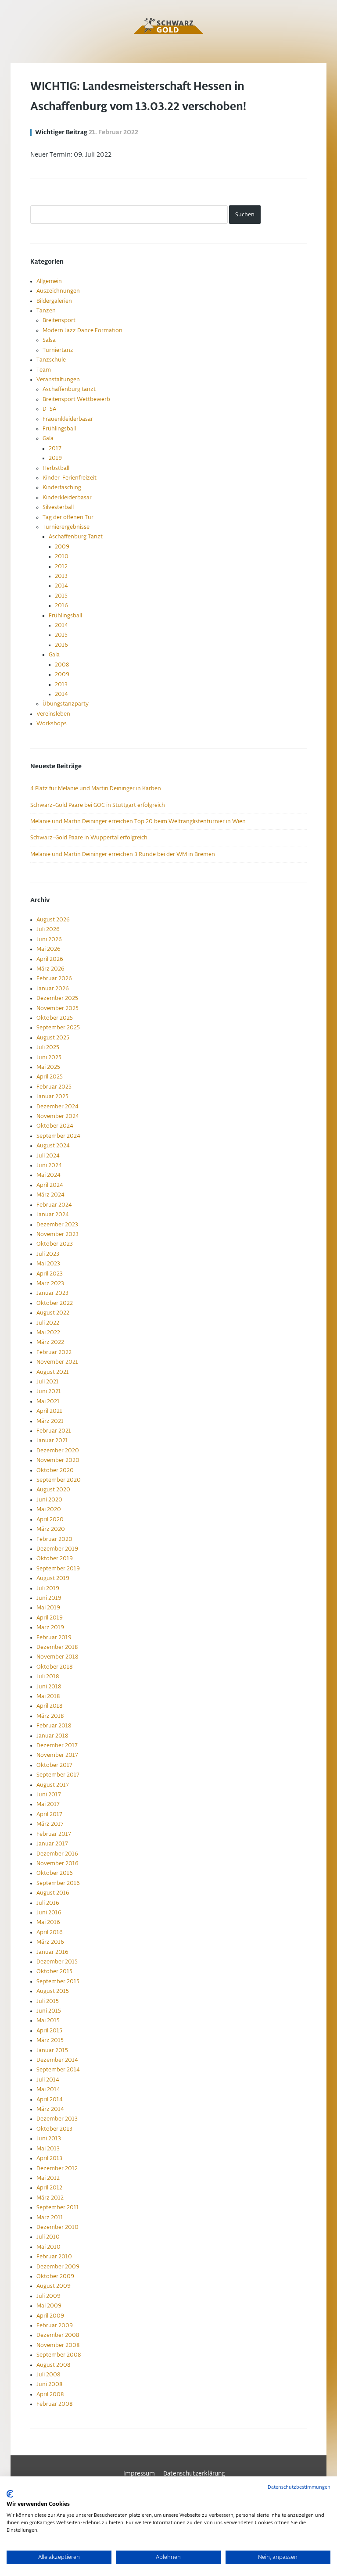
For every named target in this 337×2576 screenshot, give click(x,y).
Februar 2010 (54, 2257)
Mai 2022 (48, 1333)
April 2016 (50, 1932)
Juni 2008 (49, 2384)
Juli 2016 (48, 1903)
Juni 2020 (49, 1500)
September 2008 (59, 2355)
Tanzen (46, 311)
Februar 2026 (54, 978)
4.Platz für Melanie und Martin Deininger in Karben (96, 788)
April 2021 (49, 1411)
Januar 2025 (52, 1096)
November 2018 (57, 1657)
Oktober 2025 (55, 1018)
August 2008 (53, 2365)
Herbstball (56, 468)
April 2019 (50, 1618)
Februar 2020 (54, 1539)
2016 (61, 605)
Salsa (49, 340)
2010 (62, 556)
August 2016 (53, 1893)
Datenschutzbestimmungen (299, 2487)
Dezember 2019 (57, 1549)
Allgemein (49, 281)
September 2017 (58, 1775)
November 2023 (57, 1234)
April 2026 (50, 959)
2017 (55, 448)
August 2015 (53, 1991)
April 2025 (50, 1077)
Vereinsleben (53, 714)
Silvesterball (58, 507)
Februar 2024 (54, 1205)
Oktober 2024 (55, 1126)
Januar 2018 (52, 1736)
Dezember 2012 (57, 2168)
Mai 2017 (48, 1804)
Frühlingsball (59, 429)
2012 (61, 566)
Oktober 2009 (55, 2276)
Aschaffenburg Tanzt (76, 537)
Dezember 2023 (57, 1225)
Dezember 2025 (57, 998)
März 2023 (50, 1283)
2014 (61, 586)
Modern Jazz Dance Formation (82, 330)
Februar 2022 (54, 1352)
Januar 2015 (52, 2050)
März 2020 (51, 1529)
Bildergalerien (54, 301)
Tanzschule (51, 360)
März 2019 (50, 1627)
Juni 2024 (49, 1165)
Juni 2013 (49, 2139)
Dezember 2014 (57, 2060)
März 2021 (50, 1421)
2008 (62, 665)
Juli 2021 (48, 1382)
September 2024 (58, 1136)
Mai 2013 (48, 2149)
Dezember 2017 (57, 1745)
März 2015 (50, 2040)
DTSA (49, 409)
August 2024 (53, 1146)
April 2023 (50, 1274)
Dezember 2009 (58, 2267)
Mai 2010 (48, 2247)
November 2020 (58, 1460)
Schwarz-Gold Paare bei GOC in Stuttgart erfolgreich (98, 805)
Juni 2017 (49, 1795)
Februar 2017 (54, 1834)
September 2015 (58, 1981)
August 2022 (53, 1313)
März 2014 (50, 2109)
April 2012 (49, 2188)
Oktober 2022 (55, 1303)
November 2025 (57, 1008)
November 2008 (58, 2345)
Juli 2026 (48, 929)
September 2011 (58, 2207)
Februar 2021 (54, 1431)
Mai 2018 (48, 1696)
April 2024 (50, 1185)
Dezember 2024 (57, 1107)
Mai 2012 (48, 2178)
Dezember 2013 (57, 2119)
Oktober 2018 (54, 1667)
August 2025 (53, 1038)
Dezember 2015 (57, 1962)
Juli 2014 (48, 2080)
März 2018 (50, 1716)
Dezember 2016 (57, 1854)
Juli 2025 (48, 1047)
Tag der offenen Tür (68, 517)
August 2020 (53, 1490)
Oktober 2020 (55, 1470)
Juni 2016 (49, 1913)
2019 (55, 458)
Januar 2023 (52, 1293)
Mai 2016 (48, 1922)
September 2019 (58, 1569)
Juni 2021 (49, 1391)
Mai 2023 (48, 1264)
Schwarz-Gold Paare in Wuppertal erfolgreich (89, 838)
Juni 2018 (49, 1687)
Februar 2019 (54, 1637)
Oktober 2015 (54, 1971)
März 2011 (50, 2218)
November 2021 (57, 1362)
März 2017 (50, 1824)
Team (44, 370)
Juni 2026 (49, 939)
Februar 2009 (55, 2325)
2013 (61, 576)
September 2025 (58, 1028)
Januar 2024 (53, 1215)
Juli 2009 (48, 2296)
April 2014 (50, 2099)
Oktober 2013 (54, 2129)
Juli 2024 (48, 1156)
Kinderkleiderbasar (67, 498)
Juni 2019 (49, 1598)
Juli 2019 (48, 1588)
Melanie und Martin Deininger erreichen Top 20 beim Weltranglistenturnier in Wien (138, 821)
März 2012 (50, 2198)
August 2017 (53, 1785)
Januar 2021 (52, 1440)
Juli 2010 (48, 2237)
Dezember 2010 (57, 2227)
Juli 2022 (48, 1323)
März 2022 (50, 1342)
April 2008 (50, 2394)
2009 (62, 547)
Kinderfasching (62, 487)
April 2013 (49, 2158)
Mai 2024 (48, 1175)
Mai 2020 (49, 1509)
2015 (61, 596)
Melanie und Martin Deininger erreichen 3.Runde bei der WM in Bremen (123, 854)
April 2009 (50, 2316)
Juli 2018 (48, 1677)
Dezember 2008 (58, 2335)
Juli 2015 (48, 2001)
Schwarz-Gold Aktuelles (168, 26)
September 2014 (58, 2070)
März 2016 (50, 1942)
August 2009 (54, 2286)
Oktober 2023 (55, 1244)
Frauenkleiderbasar (68, 419)
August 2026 (53, 920)
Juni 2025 (49, 1057)
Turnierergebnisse (66, 527)
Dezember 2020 (58, 1451)
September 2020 (59, 1480)
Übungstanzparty (66, 704)
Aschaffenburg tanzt (69, 389)
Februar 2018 (54, 1726)
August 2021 (53, 1372)
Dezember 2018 (57, 1647)
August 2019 (53, 1578)
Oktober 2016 (55, 1873)
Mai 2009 (49, 2306)
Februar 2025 (54, 1087)
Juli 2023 (48, 1254)
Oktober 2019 (55, 1558)
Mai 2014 (48, 2089)
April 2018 (49, 1706)
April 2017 (49, 1814)
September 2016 (58, 1883)
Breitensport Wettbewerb (76, 399)
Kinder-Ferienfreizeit (70, 478)
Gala (48, 438)
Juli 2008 (48, 2375)
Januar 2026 (53, 989)
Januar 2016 (52, 1952)
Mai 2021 (48, 1401)
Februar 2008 (54, 2404)
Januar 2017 (52, 1844)
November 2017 (57, 1755)
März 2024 (50, 1195)
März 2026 (50, 969)
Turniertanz (58, 350)
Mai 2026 (48, 949)
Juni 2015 (49, 2011)
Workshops (52, 724)
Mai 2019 (48, 1608)
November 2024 (58, 1116)
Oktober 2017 (54, 1765)
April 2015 (49, 2031)
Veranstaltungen (58, 380)
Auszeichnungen (58, 291)
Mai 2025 (48, 1067)
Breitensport (59, 320)
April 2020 (50, 1519)
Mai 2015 (48, 2021)
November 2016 (57, 1863)
